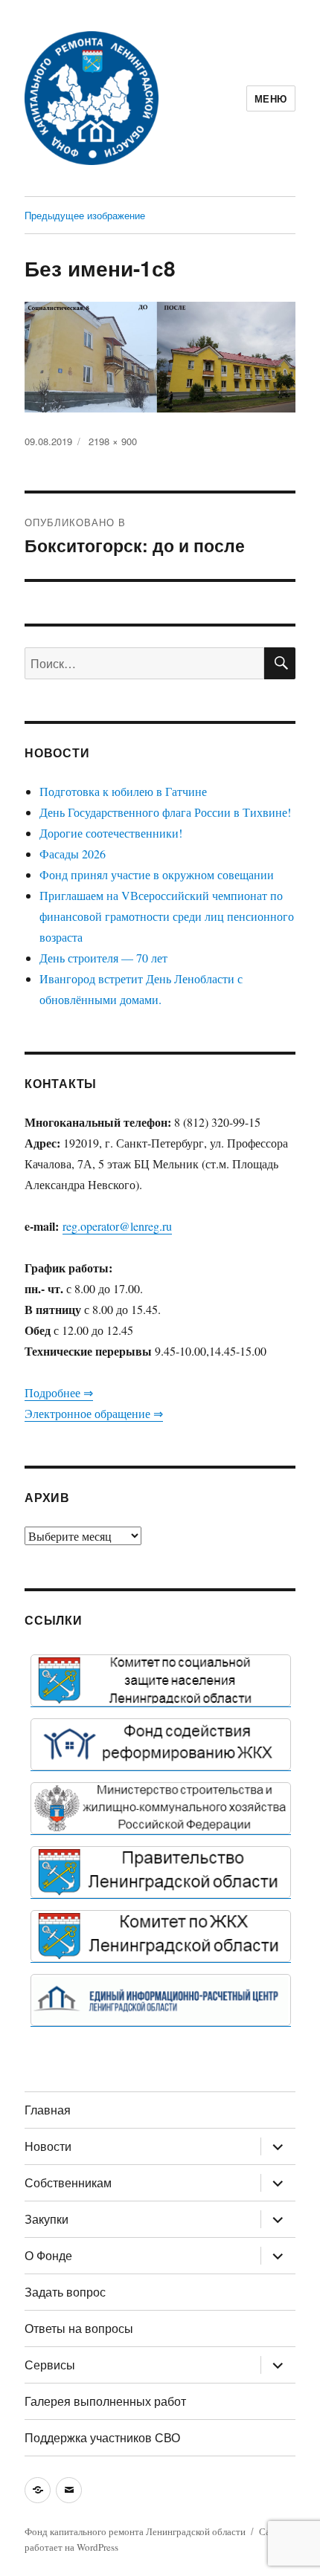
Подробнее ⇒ (59, 1392)
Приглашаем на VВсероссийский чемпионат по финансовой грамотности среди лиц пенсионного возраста (167, 916)
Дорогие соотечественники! (111, 833)
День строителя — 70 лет (103, 958)
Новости (48, 2146)
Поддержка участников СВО (102, 2437)
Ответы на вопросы (79, 2328)
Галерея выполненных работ (105, 2401)
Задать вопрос (65, 2292)
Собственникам (68, 2182)
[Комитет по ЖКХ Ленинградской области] (161, 1936)
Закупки (47, 2219)
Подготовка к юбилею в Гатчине (123, 791)
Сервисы (50, 2365)
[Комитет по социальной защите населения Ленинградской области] (161, 1680)
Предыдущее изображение (85, 215)
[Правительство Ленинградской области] (161, 1872)
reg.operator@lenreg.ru (117, 1226)
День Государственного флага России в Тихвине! (165, 812)
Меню (271, 98)
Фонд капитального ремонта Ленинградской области (135, 2531)
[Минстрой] (161, 1808)
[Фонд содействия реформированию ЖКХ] (161, 1744)
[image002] (161, 2000)
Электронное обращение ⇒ (94, 1413)
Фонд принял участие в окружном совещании (157, 874)
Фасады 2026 (73, 854)
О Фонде (48, 2255)
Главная (48, 2110)
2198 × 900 (113, 441)
